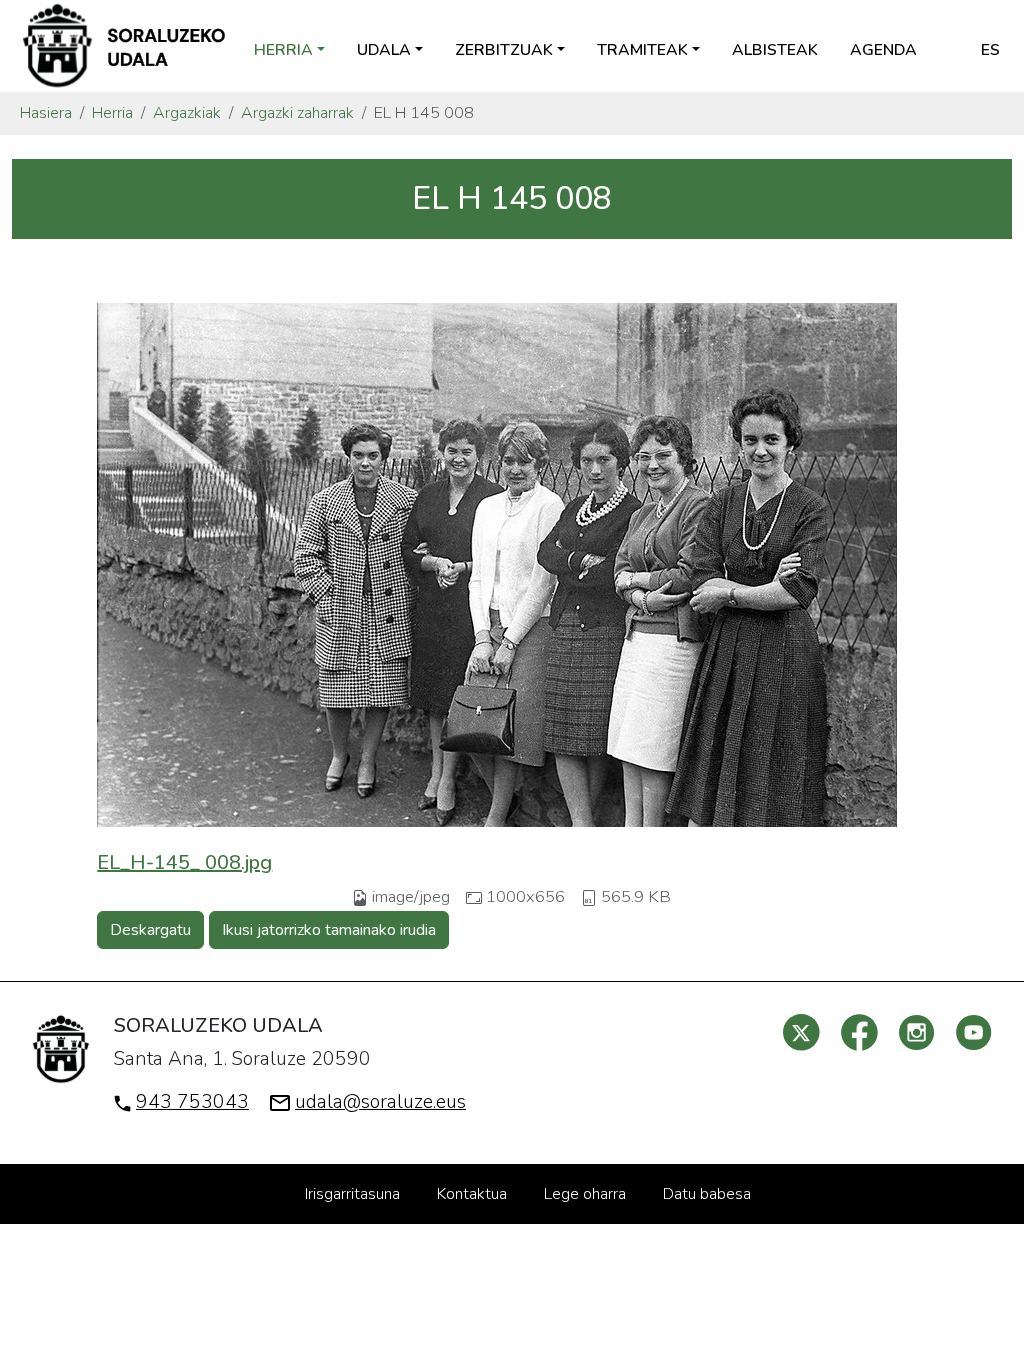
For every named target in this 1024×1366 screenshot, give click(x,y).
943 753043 (192, 1102)
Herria (112, 113)
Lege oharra (585, 1194)
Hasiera (46, 113)
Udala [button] (384, 50)
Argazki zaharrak (297, 113)
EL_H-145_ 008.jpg (184, 862)
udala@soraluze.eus (380, 1102)
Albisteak (775, 50)
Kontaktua (472, 1194)
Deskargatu (150, 930)
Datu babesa (707, 1194)
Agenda (883, 50)
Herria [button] (283, 50)
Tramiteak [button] (642, 50)
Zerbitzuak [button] (504, 50)
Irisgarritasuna (352, 1194)
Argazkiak (187, 113)
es (990, 50)
